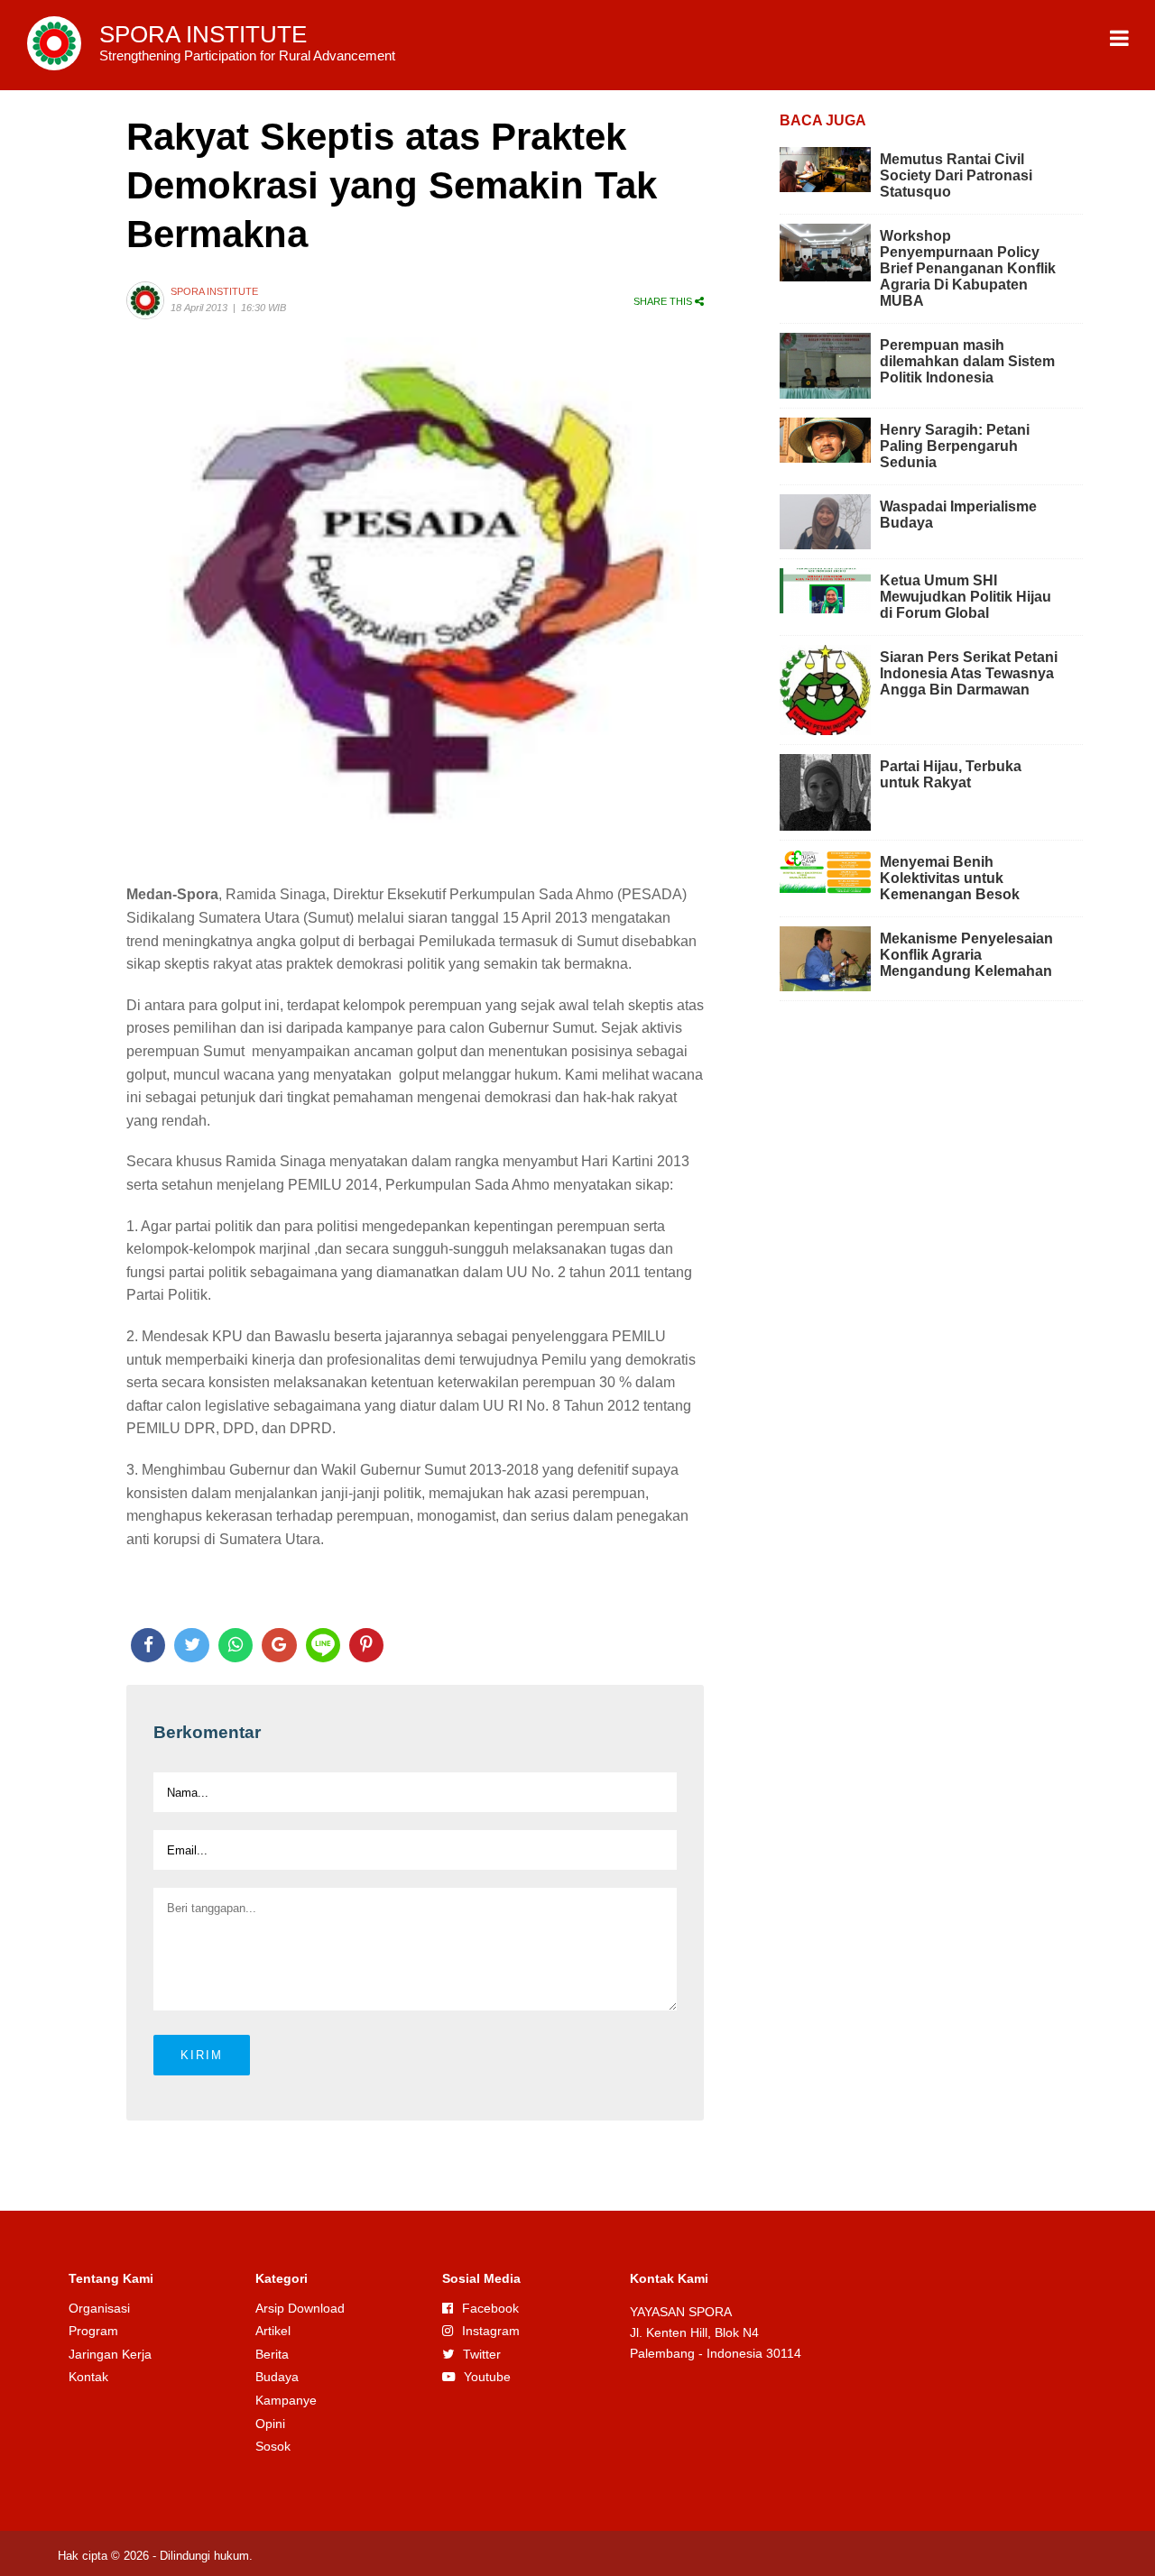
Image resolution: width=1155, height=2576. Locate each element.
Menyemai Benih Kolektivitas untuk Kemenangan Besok (950, 878)
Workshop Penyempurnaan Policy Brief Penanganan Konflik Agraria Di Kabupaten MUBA (968, 268)
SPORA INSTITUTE (247, 42)
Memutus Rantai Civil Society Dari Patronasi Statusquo (956, 175)
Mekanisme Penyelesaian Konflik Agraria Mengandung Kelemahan (966, 955)
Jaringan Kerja (110, 2354)
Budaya (277, 2377)
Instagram (491, 2331)
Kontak (88, 2377)
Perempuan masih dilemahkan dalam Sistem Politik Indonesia (967, 361)
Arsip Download (300, 2308)
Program (93, 2331)
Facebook (490, 2308)
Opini (270, 2424)
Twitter (482, 2354)
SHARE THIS (664, 301)
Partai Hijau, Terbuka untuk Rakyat (951, 774)
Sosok (273, 2446)
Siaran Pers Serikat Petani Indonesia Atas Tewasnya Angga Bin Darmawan (969, 673)
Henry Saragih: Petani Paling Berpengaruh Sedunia (955, 446)
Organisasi (99, 2308)
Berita (272, 2354)
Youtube (487, 2377)
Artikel (273, 2331)
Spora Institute (214, 291)
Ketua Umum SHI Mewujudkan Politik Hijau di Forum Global (966, 597)
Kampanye (286, 2400)
